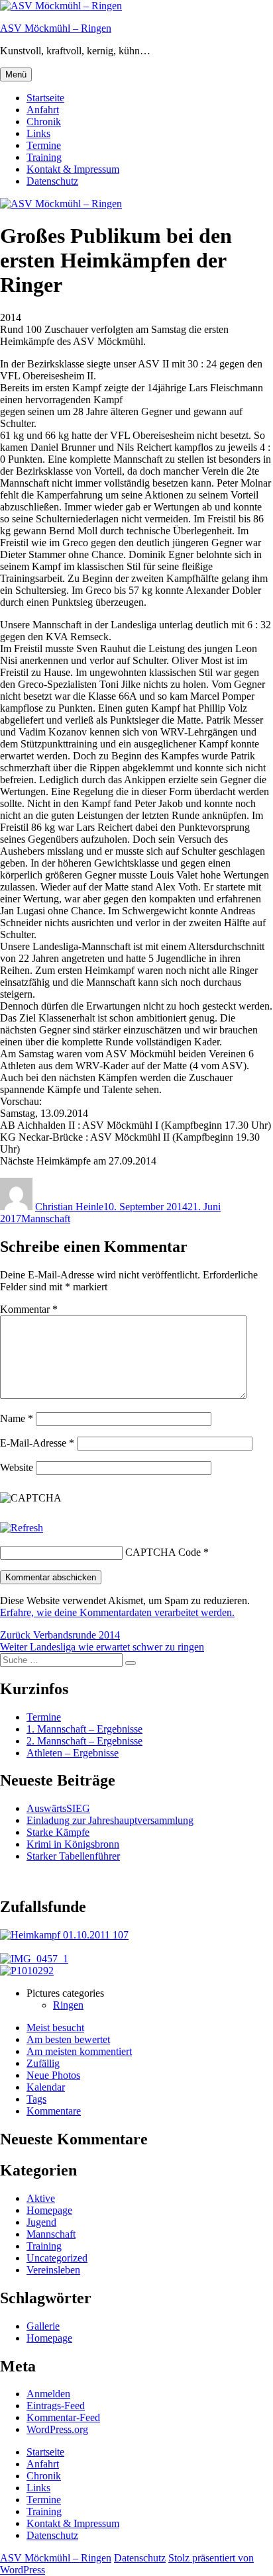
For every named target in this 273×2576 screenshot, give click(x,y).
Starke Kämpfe (58, 1832)
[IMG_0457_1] (34, 1959)
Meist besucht (55, 2027)
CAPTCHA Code (163, 1552)
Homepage (49, 2210)
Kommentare (54, 2111)
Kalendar (46, 2087)
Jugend (41, 2222)
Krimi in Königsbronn (73, 1844)
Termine (44, 145)
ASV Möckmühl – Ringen (56, 28)
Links (38, 133)
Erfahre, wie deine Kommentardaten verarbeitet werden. (117, 1612)
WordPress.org (57, 2429)
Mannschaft (46, 1218)
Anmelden (48, 2394)
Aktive (41, 2198)
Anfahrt (43, 110)
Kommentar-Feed (63, 2417)
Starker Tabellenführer (73, 1856)
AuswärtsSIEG (58, 1808)
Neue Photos (53, 2075)
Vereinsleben (53, 2270)
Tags (36, 2099)
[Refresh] (22, 1528)
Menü (16, 74)
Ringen (68, 2005)
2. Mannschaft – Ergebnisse (84, 1741)
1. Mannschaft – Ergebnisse (84, 1729)
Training (44, 157)
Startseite (45, 98)
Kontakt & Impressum (73, 169)
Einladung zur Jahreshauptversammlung (110, 1820)
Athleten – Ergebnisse (73, 1753)
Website (17, 1467)
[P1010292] (27, 1971)
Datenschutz (52, 181)
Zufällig (43, 2063)
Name (17, 1418)
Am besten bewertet (68, 2039)
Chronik (44, 121)
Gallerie (43, 2326)
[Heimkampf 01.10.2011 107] (64, 1935)
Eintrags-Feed (56, 2406)
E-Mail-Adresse (37, 1443)
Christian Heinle (69, 1207)
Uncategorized (57, 2258)
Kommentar (29, 1309)
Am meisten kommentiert (79, 2051)
